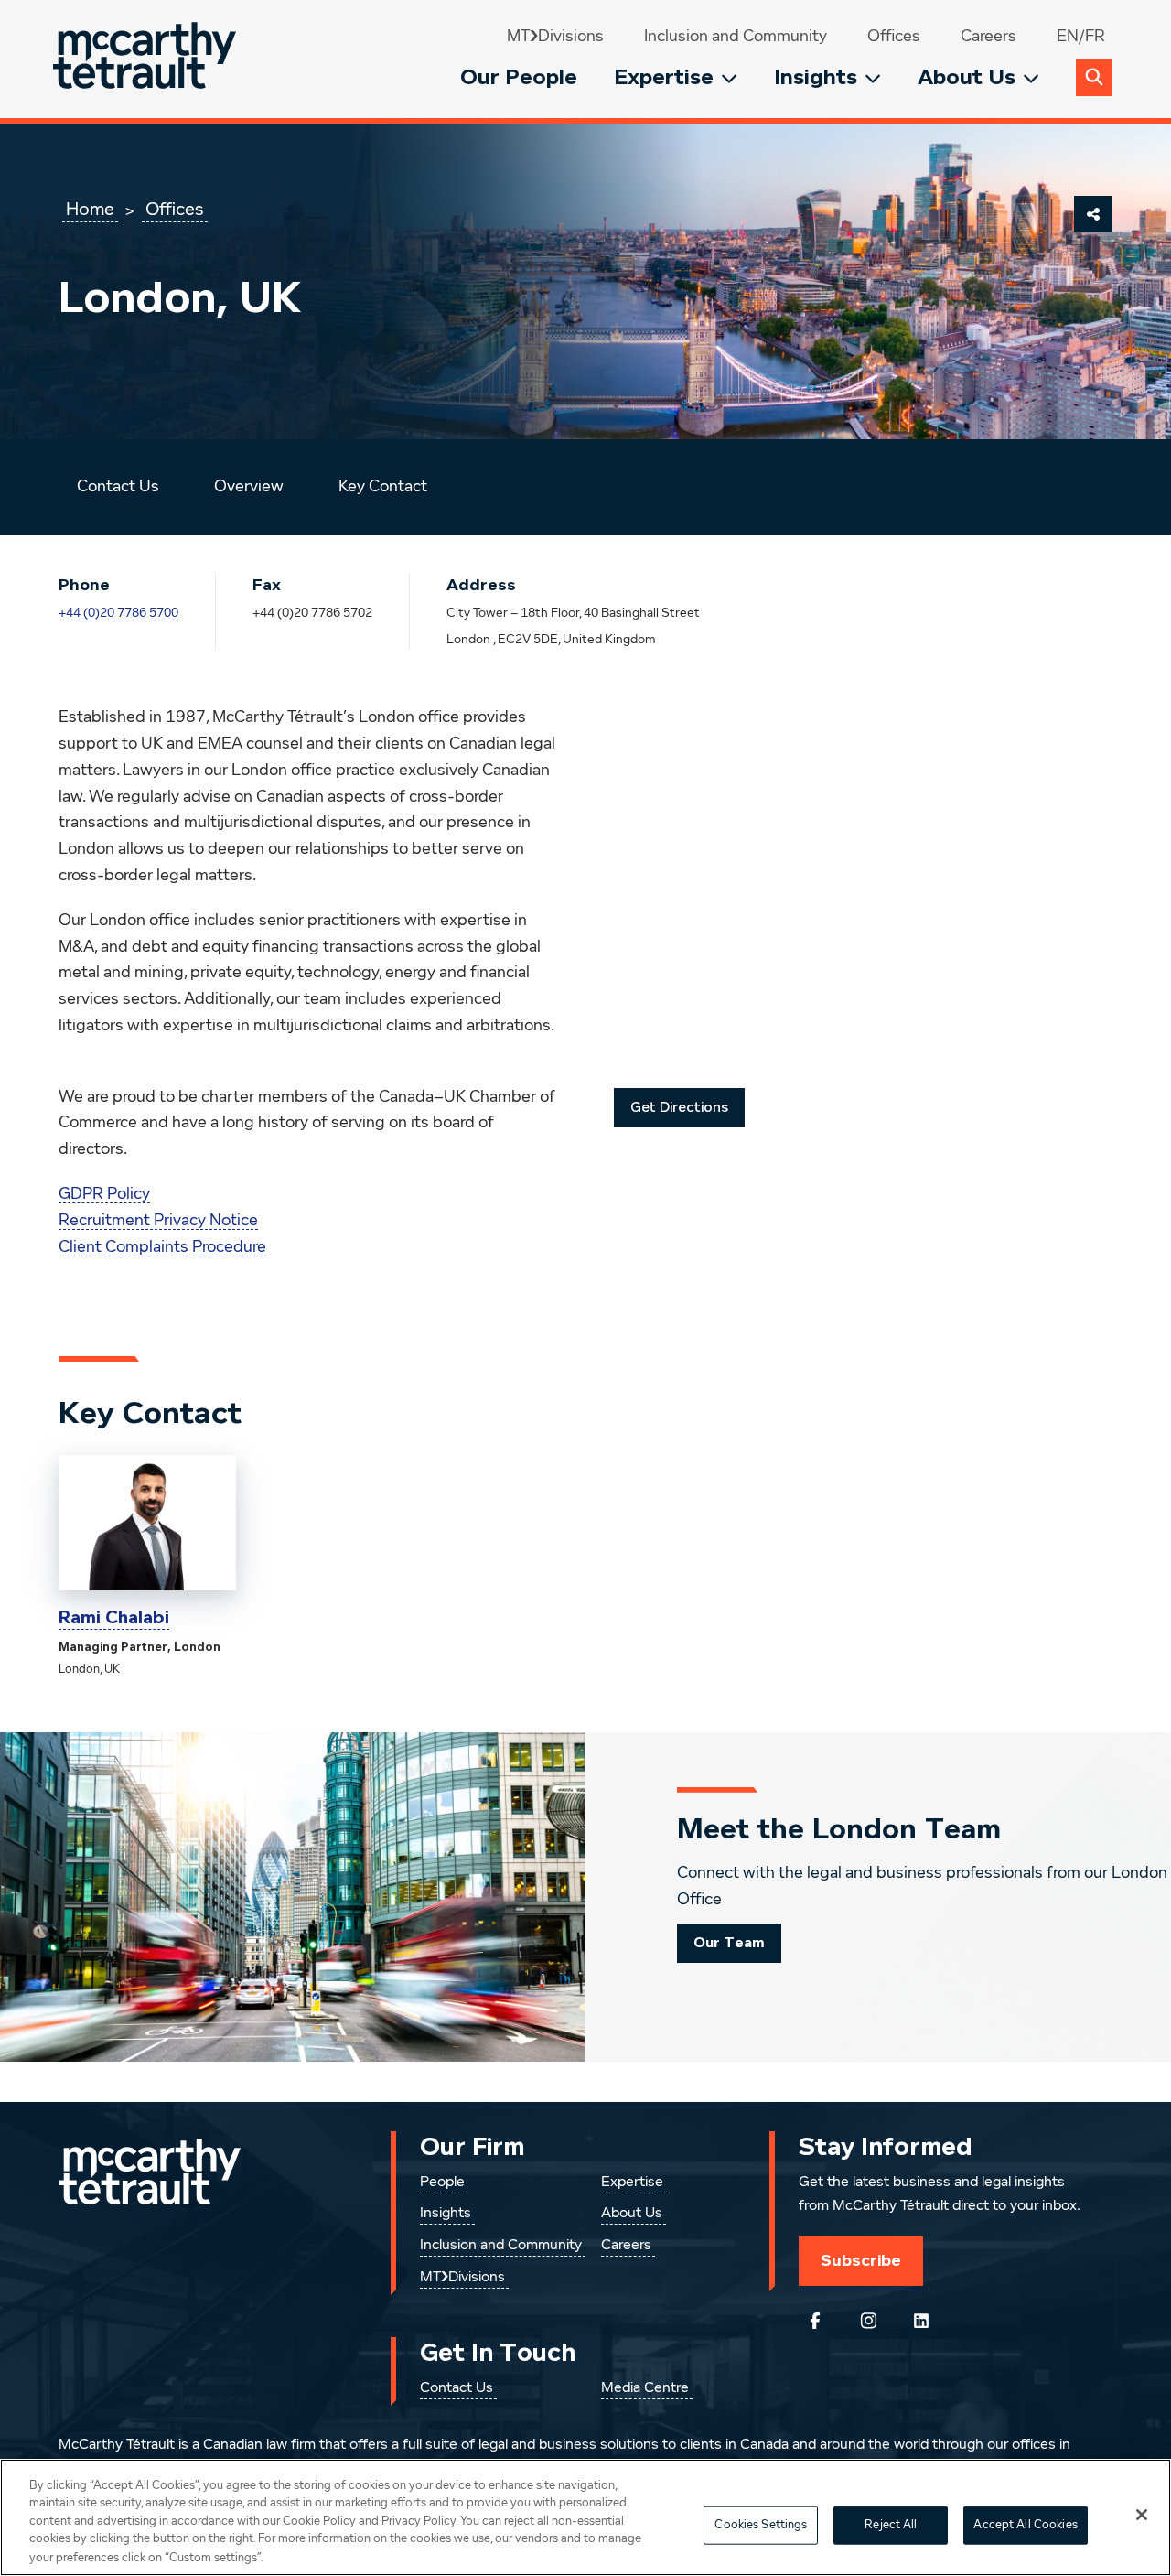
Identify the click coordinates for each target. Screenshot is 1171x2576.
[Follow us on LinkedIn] (921, 2321)
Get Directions (679, 1107)
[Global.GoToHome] (147, 59)
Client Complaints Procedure (162, 1247)
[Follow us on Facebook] (815, 2321)
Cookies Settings (761, 2525)
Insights (816, 77)
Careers (988, 37)
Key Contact (383, 487)
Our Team (729, 1943)
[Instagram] (868, 2321)
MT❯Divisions (555, 37)
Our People (519, 77)
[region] (585, 2517)
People (442, 2183)
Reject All (891, 2525)
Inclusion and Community (736, 37)
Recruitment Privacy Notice (158, 1221)
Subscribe (861, 2260)
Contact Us (118, 487)
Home (90, 210)
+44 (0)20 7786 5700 (118, 613)
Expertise (664, 77)
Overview (249, 487)
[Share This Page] (1093, 214)
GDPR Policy (104, 1194)
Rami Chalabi (114, 1618)
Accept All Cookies (1025, 2525)
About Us (967, 77)
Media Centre (645, 2388)
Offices (894, 37)
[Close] (1142, 2515)
